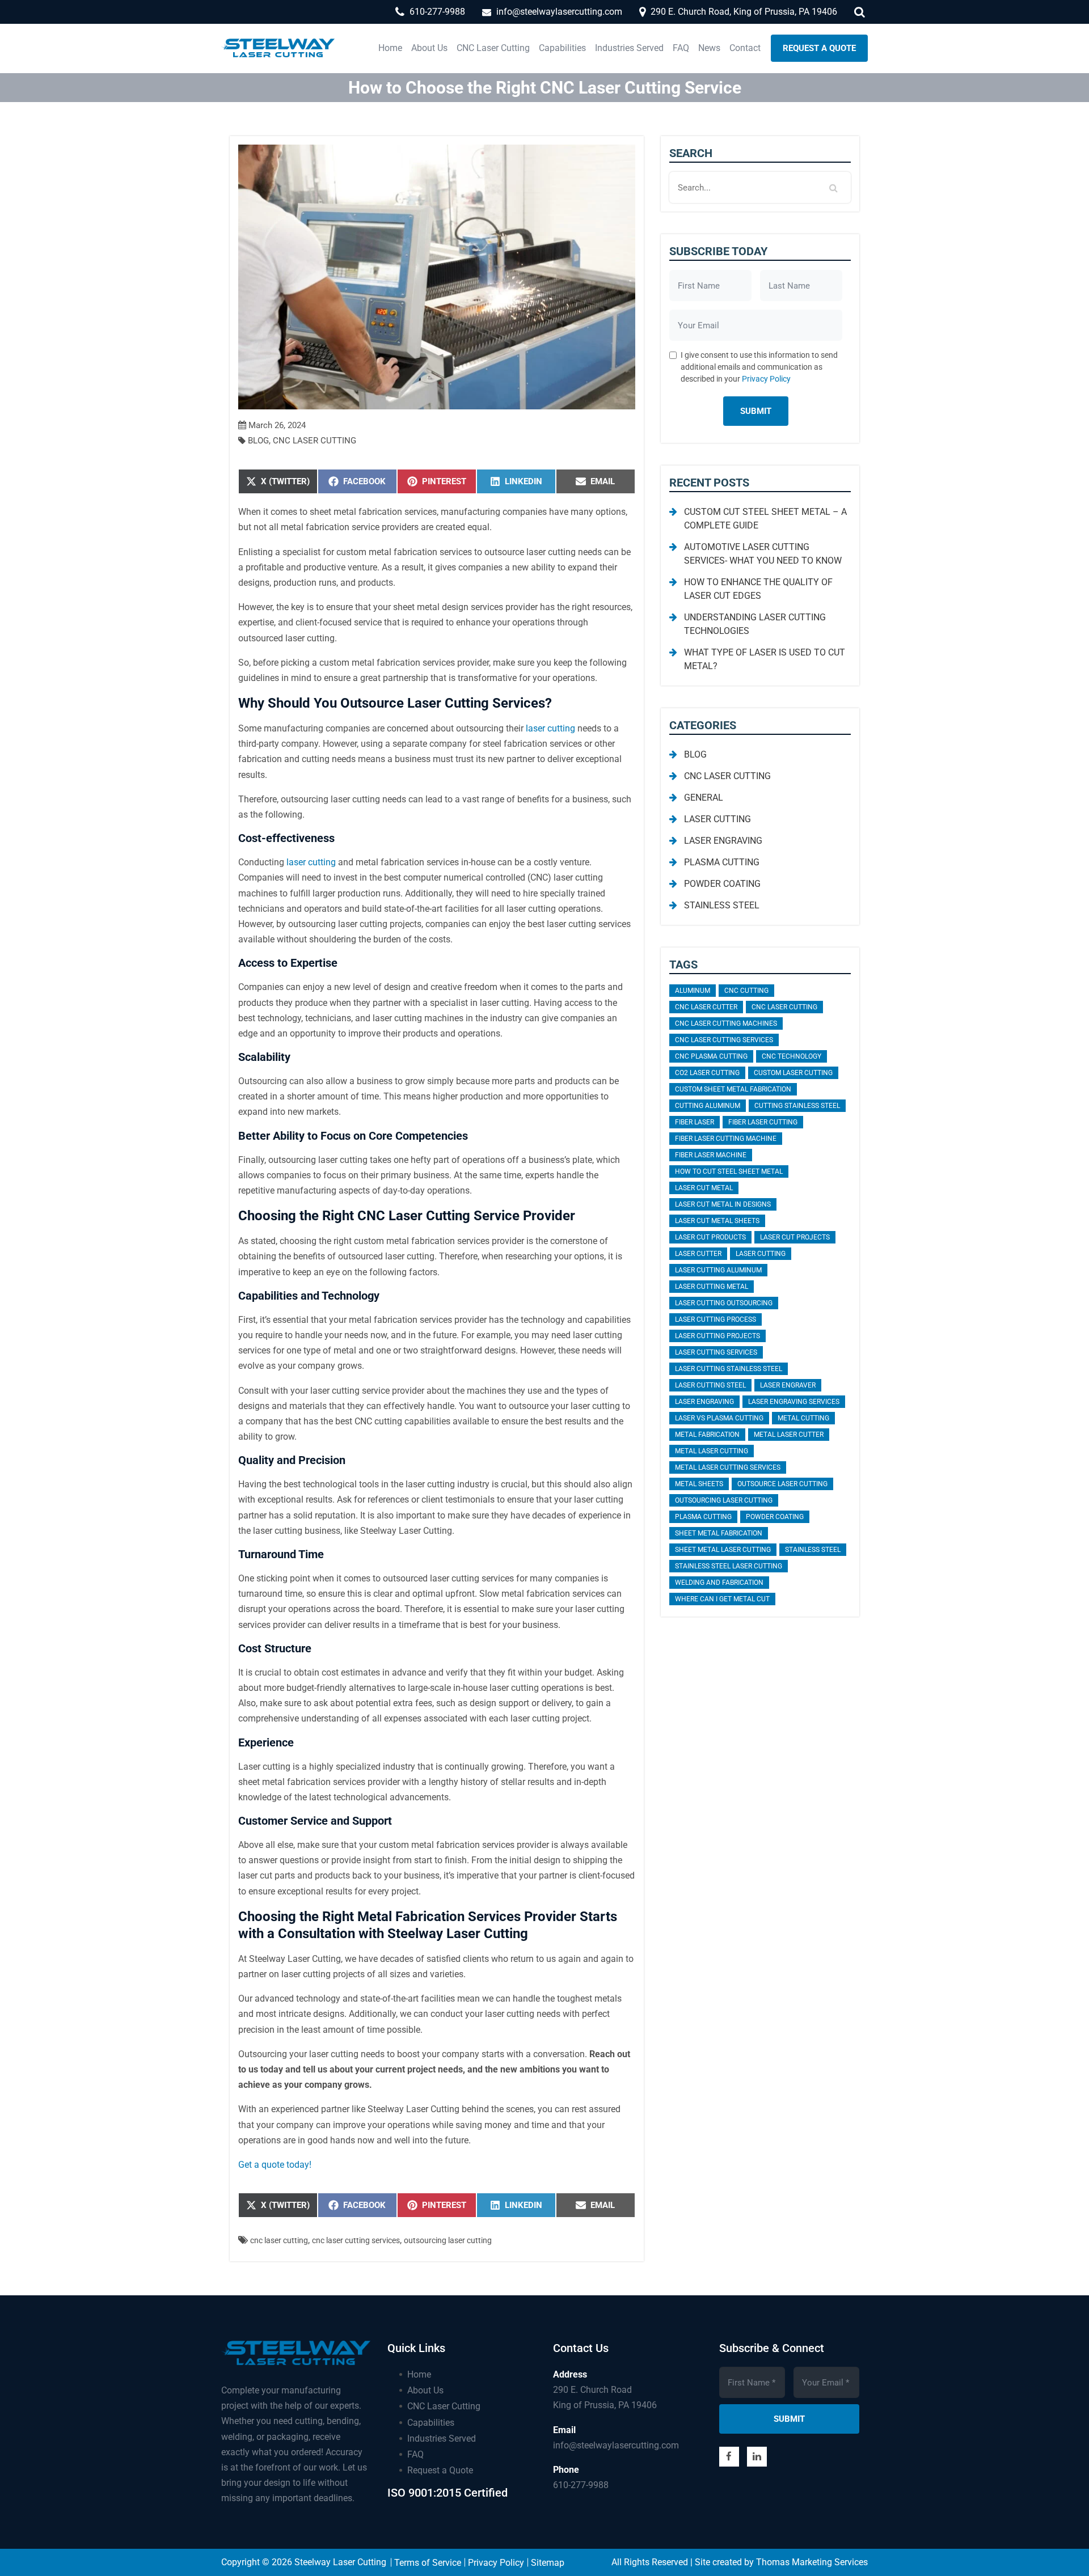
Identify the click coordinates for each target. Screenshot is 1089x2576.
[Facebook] (729, 2457)
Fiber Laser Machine (711, 1155)
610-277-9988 (581, 2485)
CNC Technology (792, 1056)
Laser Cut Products (710, 1237)
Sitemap (548, 2563)
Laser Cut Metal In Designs (723, 1204)
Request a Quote (440, 2470)
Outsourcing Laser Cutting (448, 2240)
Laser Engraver (788, 1385)
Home (419, 2374)
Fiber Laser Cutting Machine (726, 1139)
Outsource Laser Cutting (782, 1484)
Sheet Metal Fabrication (719, 1533)
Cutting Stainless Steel (797, 1106)
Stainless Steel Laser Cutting (729, 1566)
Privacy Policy (766, 379)
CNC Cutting (746, 991)
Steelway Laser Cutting (340, 2562)
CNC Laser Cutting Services (356, 2240)
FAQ (415, 2454)
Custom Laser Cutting (793, 1073)
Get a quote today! (275, 2165)
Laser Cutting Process (716, 1319)
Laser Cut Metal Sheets (717, 1221)
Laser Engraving (723, 841)
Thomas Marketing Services (812, 2562)
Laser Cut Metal (704, 1188)
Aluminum (693, 991)
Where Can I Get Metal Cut (722, 1599)
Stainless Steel (722, 905)
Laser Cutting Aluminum (718, 1270)
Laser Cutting (717, 819)
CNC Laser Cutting (315, 441)
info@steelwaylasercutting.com (616, 2445)
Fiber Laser (695, 1122)
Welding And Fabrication (719, 1583)
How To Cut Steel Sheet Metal (729, 1171)
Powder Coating (722, 884)
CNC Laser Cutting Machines (726, 1023)
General (704, 798)
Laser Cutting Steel (710, 1385)
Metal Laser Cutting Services (728, 1467)
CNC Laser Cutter (706, 1007)
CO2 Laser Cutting (707, 1073)
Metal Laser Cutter (789, 1435)
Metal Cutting (803, 1418)
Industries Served (442, 2438)
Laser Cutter (698, 1254)
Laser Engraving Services (794, 1402)
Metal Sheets (699, 1484)
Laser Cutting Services (716, 1352)
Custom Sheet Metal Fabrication (733, 1089)
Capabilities (431, 2423)
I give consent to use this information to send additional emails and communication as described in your (759, 367)
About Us (425, 2390)
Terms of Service (428, 2563)
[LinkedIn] (757, 2457)
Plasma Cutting (722, 862)
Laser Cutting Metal (712, 1287)
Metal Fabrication (707, 1435)
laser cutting (550, 728)
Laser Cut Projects (795, 1237)
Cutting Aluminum (708, 1106)
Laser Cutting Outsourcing (724, 1303)
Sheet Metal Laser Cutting (723, 1550)
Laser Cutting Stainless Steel (729, 1369)
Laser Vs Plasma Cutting (719, 1418)
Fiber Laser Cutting (763, 1122)
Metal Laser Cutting (712, 1451)
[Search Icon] (861, 11)
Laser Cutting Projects (717, 1336)
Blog (258, 441)
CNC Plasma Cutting (711, 1056)
